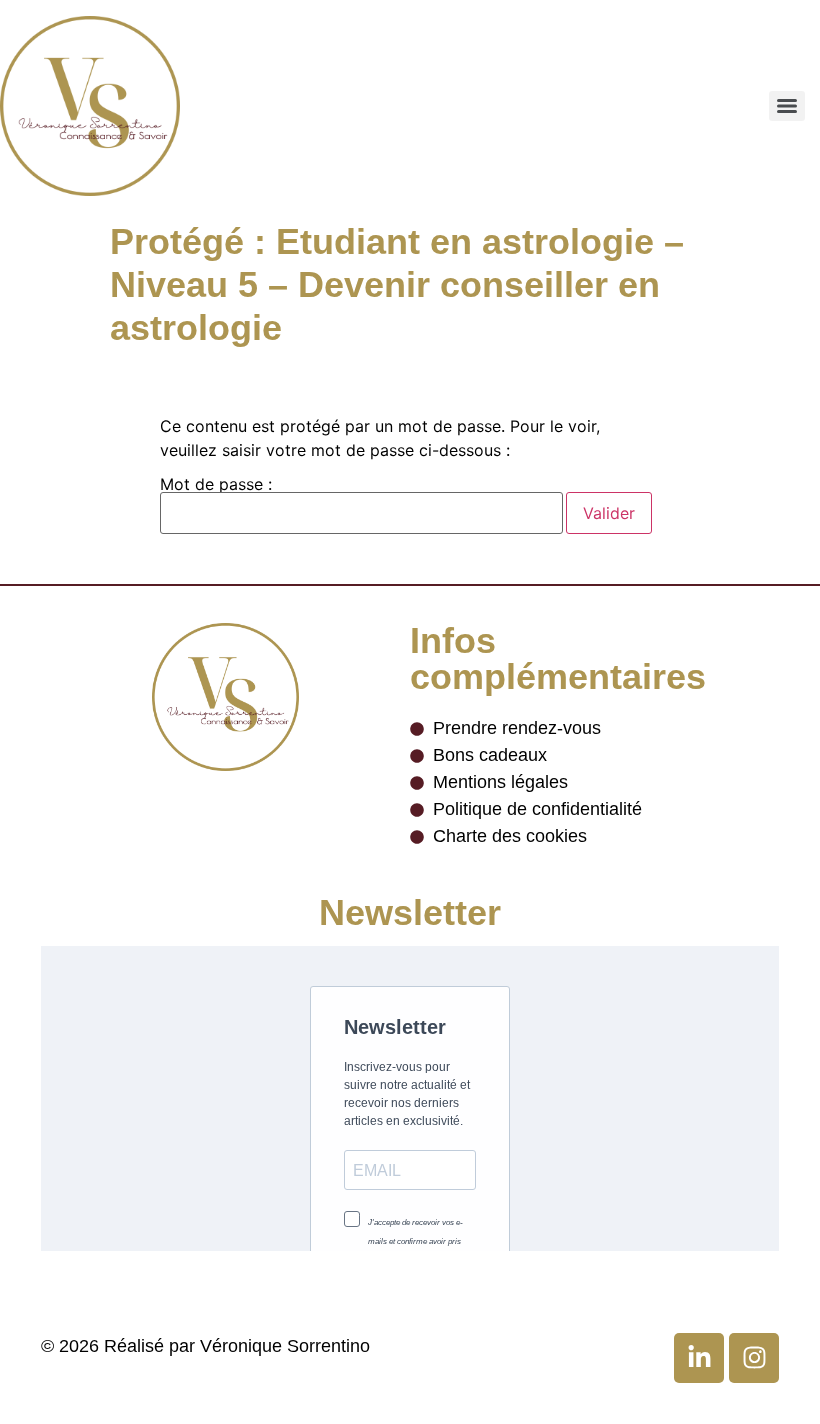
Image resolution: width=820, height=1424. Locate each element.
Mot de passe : (216, 485)
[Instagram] (754, 1358)
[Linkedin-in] (699, 1358)
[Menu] (787, 106)
